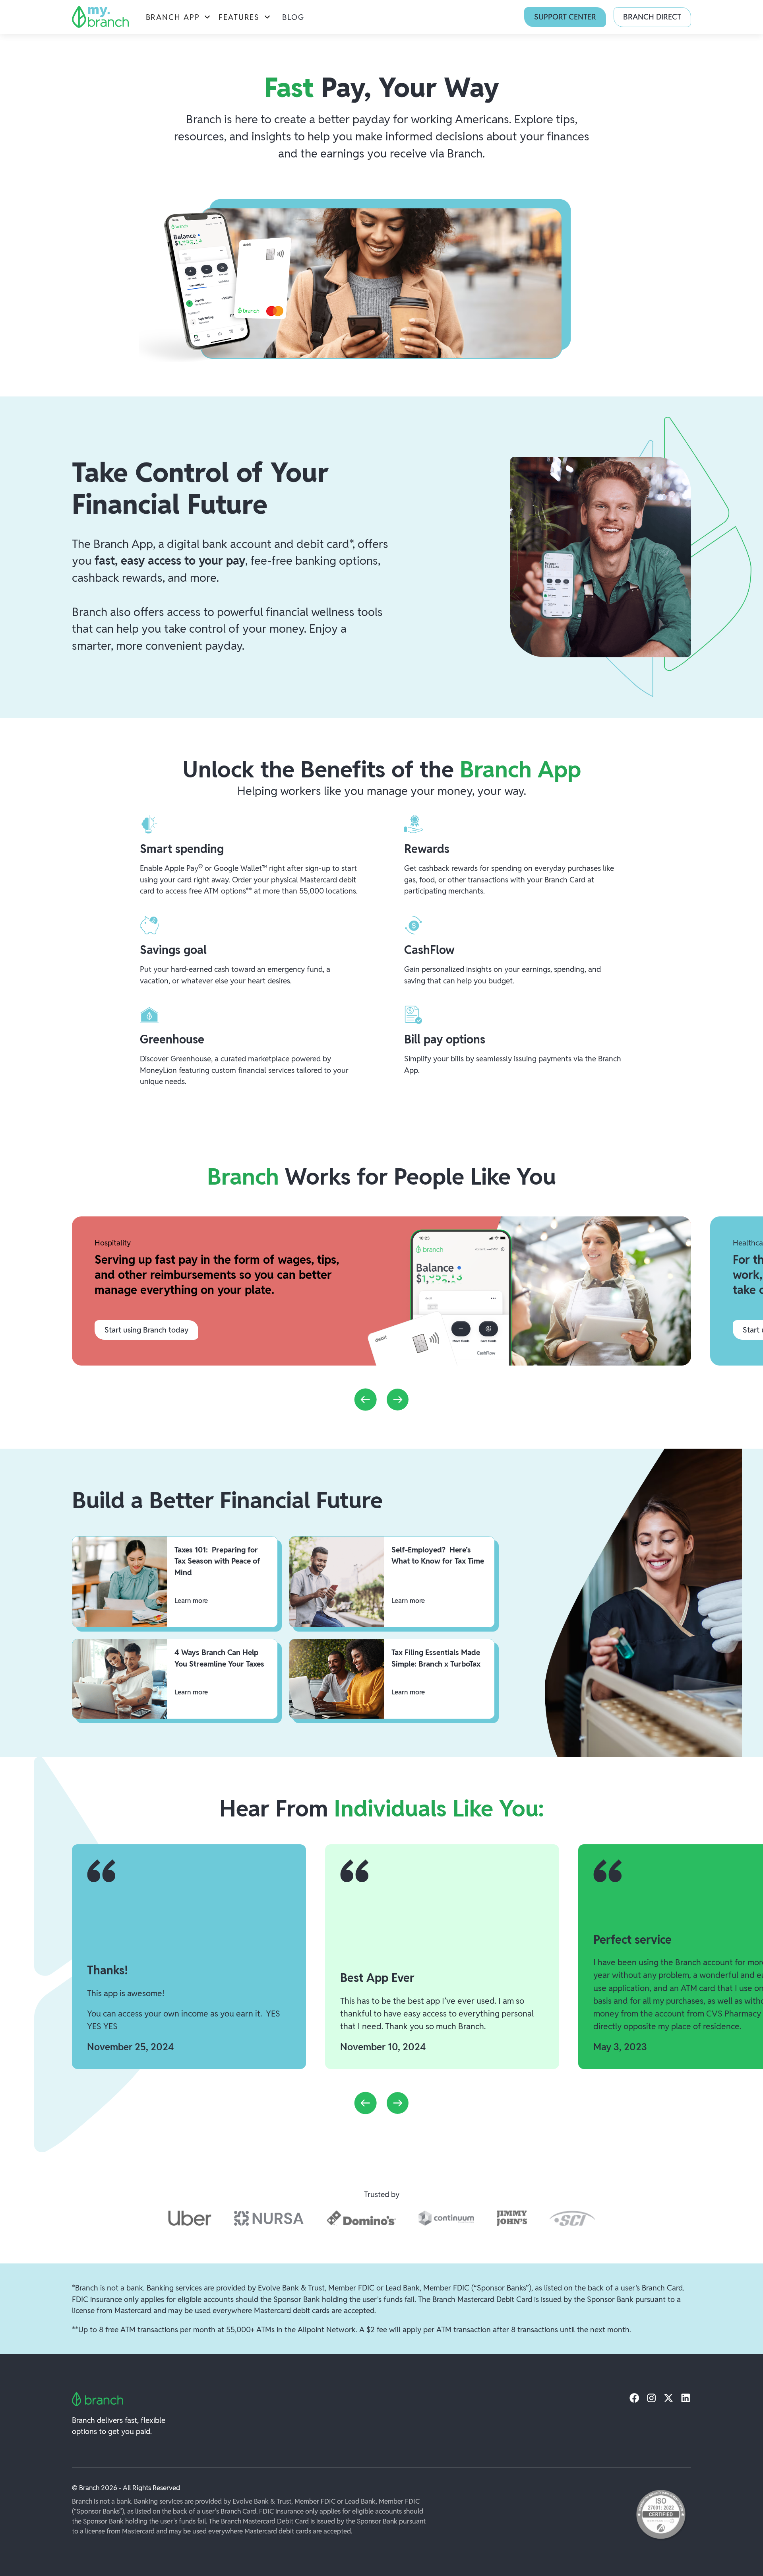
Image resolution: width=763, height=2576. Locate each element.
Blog (293, 17)
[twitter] (669, 2398)
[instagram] (652, 2398)
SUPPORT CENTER (565, 17)
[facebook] (634, 2398)
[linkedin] (686, 2398)
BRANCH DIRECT (652, 17)
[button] (178, 17)
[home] (100, 17)
